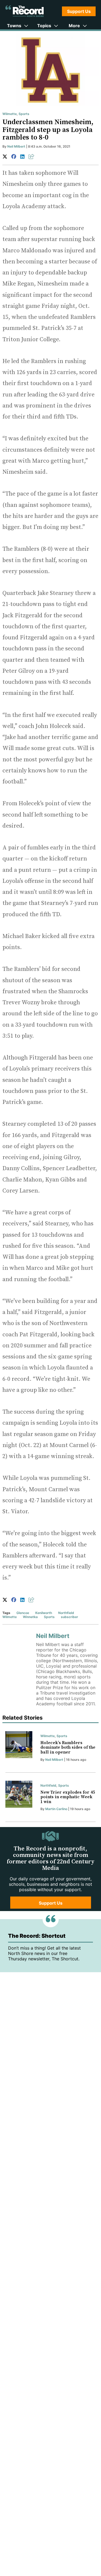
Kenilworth (44, 1613)
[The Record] (25, 11)
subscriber (69, 1617)
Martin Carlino (56, 1809)
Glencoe (23, 1613)
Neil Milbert (16, 146)
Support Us (79, 11)
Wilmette (10, 114)
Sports (24, 114)
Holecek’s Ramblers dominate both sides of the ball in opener (68, 1747)
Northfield (66, 1613)
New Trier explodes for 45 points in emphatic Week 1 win (68, 1797)
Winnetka (30, 1617)
